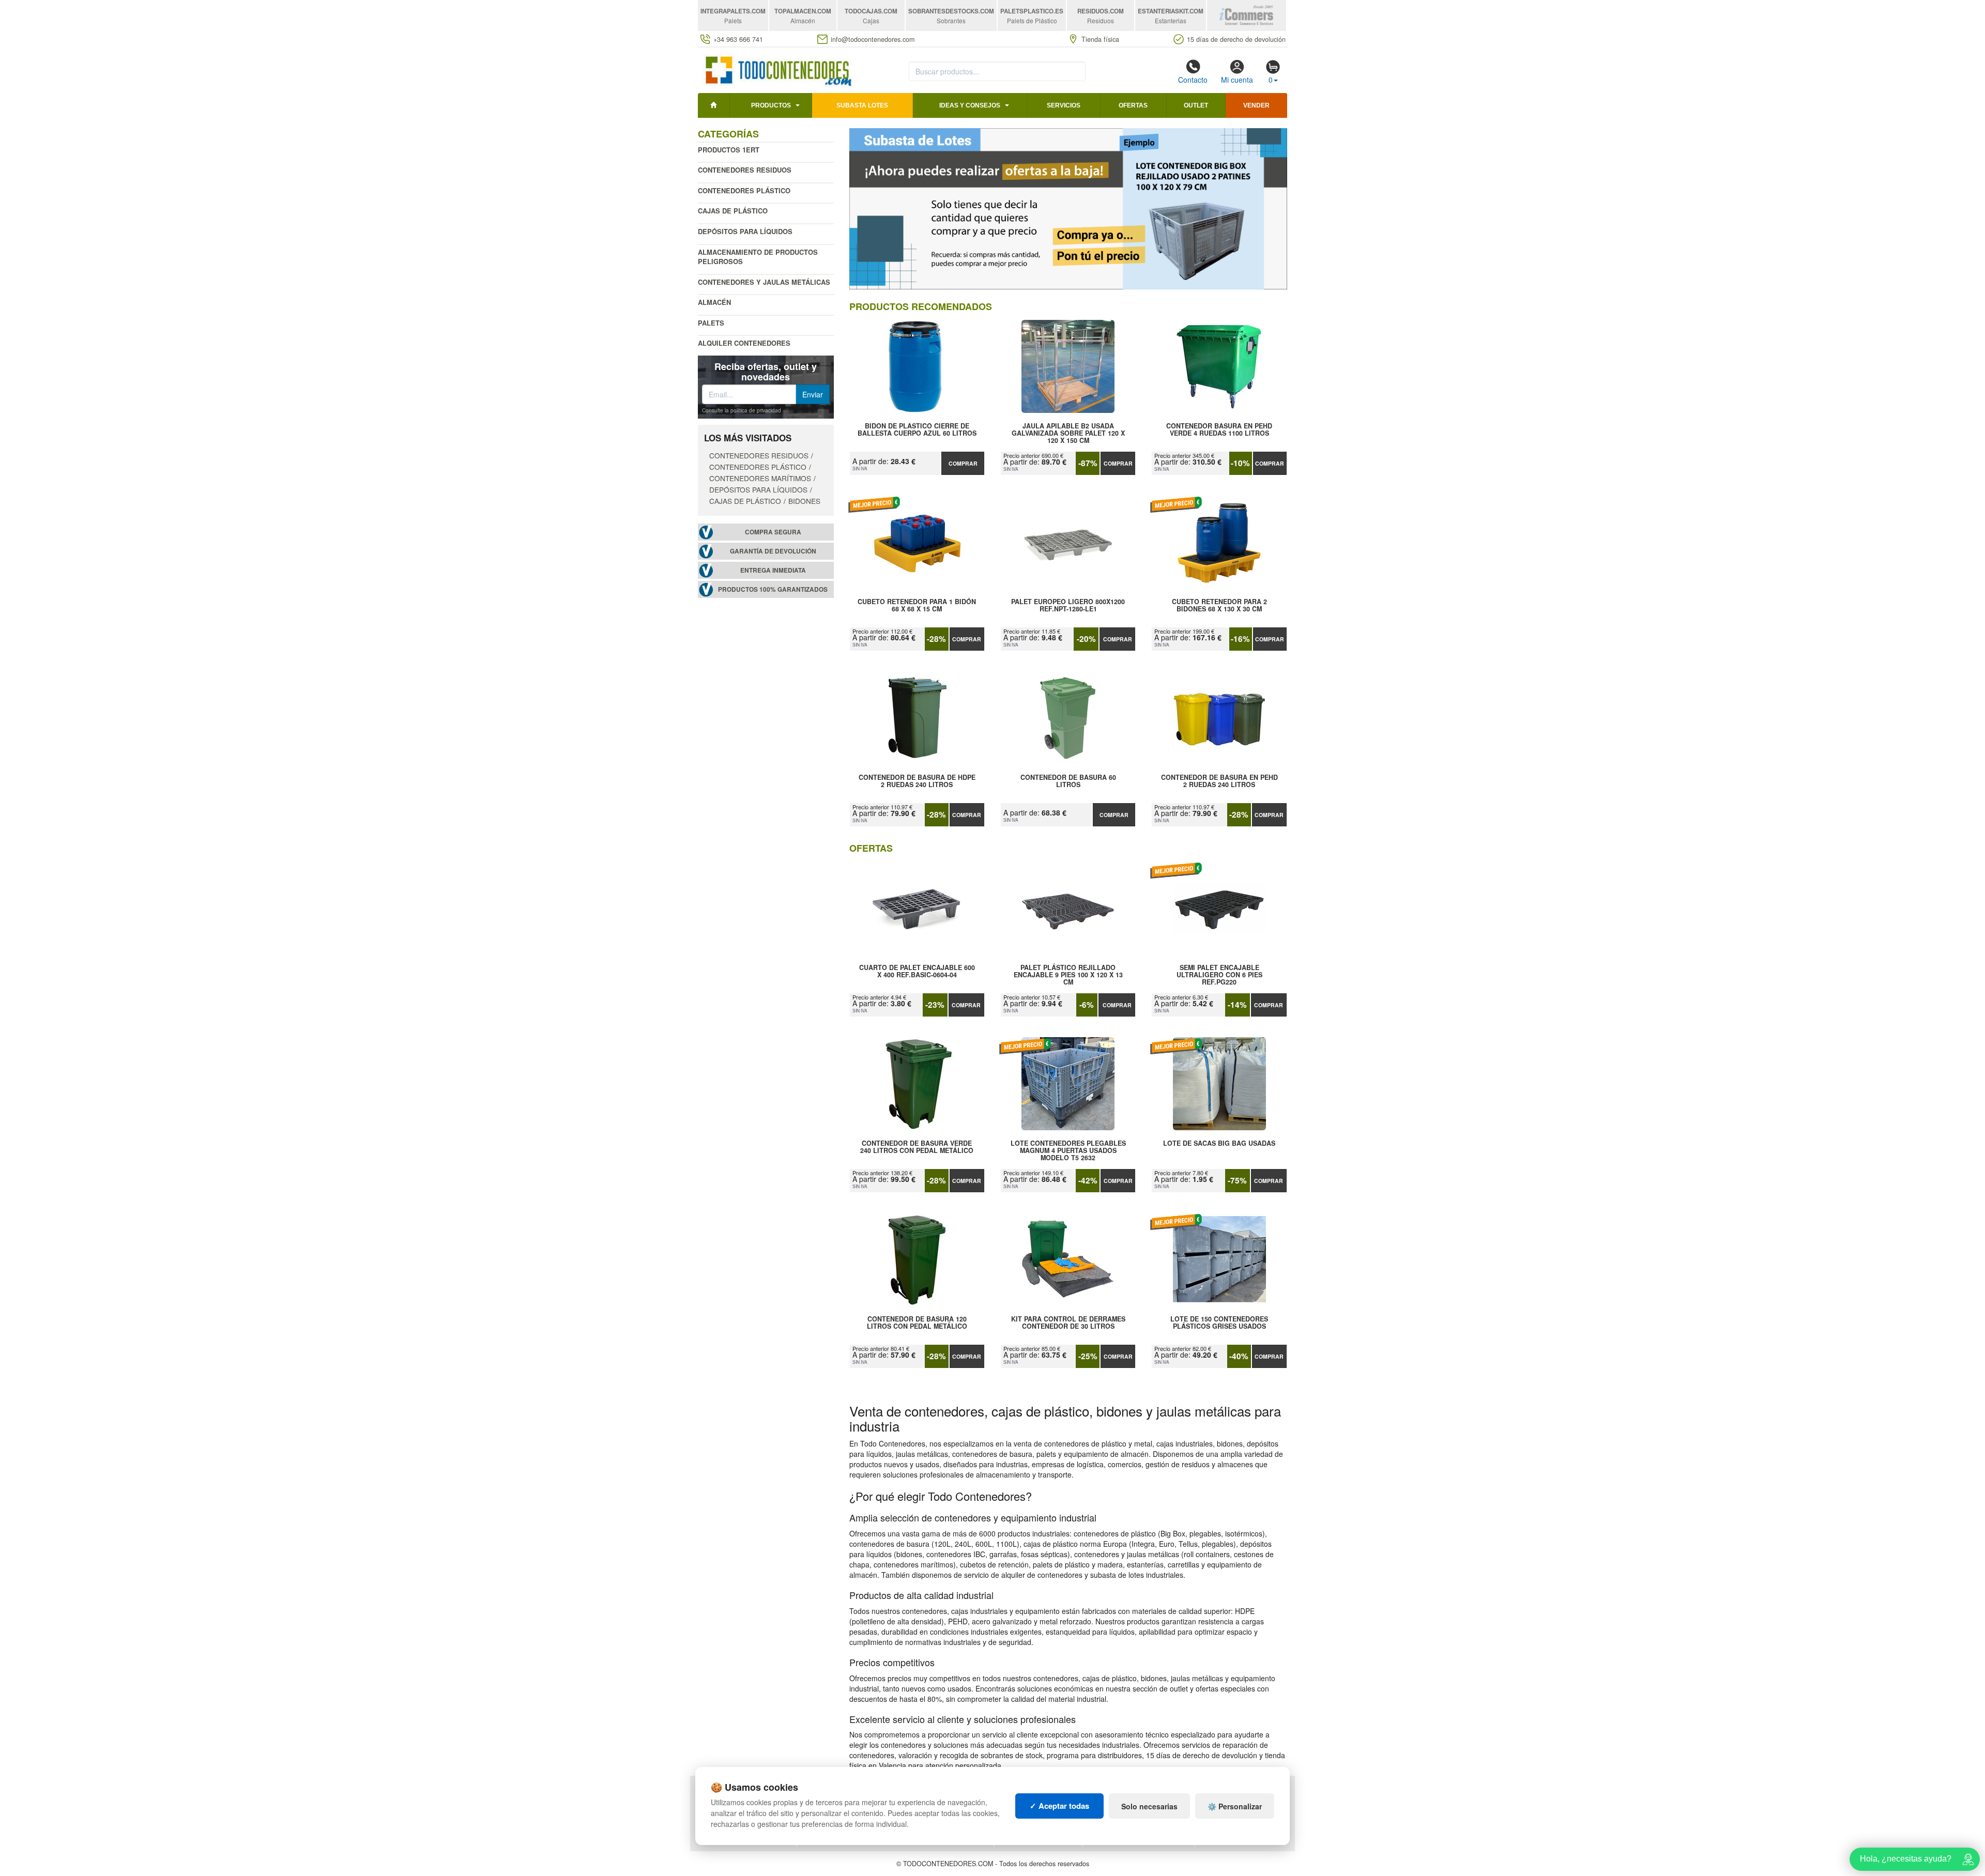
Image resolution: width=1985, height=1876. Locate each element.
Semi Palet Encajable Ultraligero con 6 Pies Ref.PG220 (1219, 975)
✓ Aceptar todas (1059, 1806)
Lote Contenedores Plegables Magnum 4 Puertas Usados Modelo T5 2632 (1068, 1150)
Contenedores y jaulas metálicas (764, 282)
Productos (771, 105)
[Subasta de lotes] (1068, 209)
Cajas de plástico (733, 211)
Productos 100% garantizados (773, 589)
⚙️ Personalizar (1235, 1806)
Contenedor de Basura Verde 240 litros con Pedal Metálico (917, 1147)
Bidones (804, 501)
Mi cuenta (1237, 80)
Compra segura (773, 532)
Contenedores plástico (744, 190)
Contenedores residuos (745, 170)
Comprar (963, 463)
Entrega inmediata (773, 570)
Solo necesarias (1149, 1806)
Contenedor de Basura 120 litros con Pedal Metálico (917, 1323)
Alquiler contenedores (744, 343)
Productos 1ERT (729, 150)
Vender (1256, 105)
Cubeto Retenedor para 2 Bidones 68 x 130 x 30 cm (1219, 606)
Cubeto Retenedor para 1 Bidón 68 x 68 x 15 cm (917, 606)
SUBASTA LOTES (862, 105)
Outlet (1196, 105)
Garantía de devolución (773, 551)
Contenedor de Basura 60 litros (1068, 781)
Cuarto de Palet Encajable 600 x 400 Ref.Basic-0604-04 (917, 972)
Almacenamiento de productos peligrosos (758, 257)
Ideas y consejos (970, 105)
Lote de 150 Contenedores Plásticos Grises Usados (1219, 1323)
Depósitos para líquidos (745, 231)
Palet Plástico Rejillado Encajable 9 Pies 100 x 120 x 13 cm (1068, 975)
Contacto (1193, 80)
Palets (711, 323)
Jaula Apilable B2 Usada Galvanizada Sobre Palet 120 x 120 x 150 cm (1068, 433)
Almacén (714, 302)
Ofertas (1133, 105)
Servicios (1064, 105)
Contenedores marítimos (760, 478)
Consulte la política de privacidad (742, 410)
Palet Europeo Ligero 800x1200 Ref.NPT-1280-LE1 (1068, 606)
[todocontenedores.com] (778, 69)
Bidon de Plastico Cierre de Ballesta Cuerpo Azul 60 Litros (917, 430)
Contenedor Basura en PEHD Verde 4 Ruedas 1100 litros (1219, 430)
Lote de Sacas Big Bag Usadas (1219, 1144)
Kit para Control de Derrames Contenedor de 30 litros (1068, 1323)
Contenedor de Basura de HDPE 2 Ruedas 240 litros (917, 781)
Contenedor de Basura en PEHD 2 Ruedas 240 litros (1219, 781)
